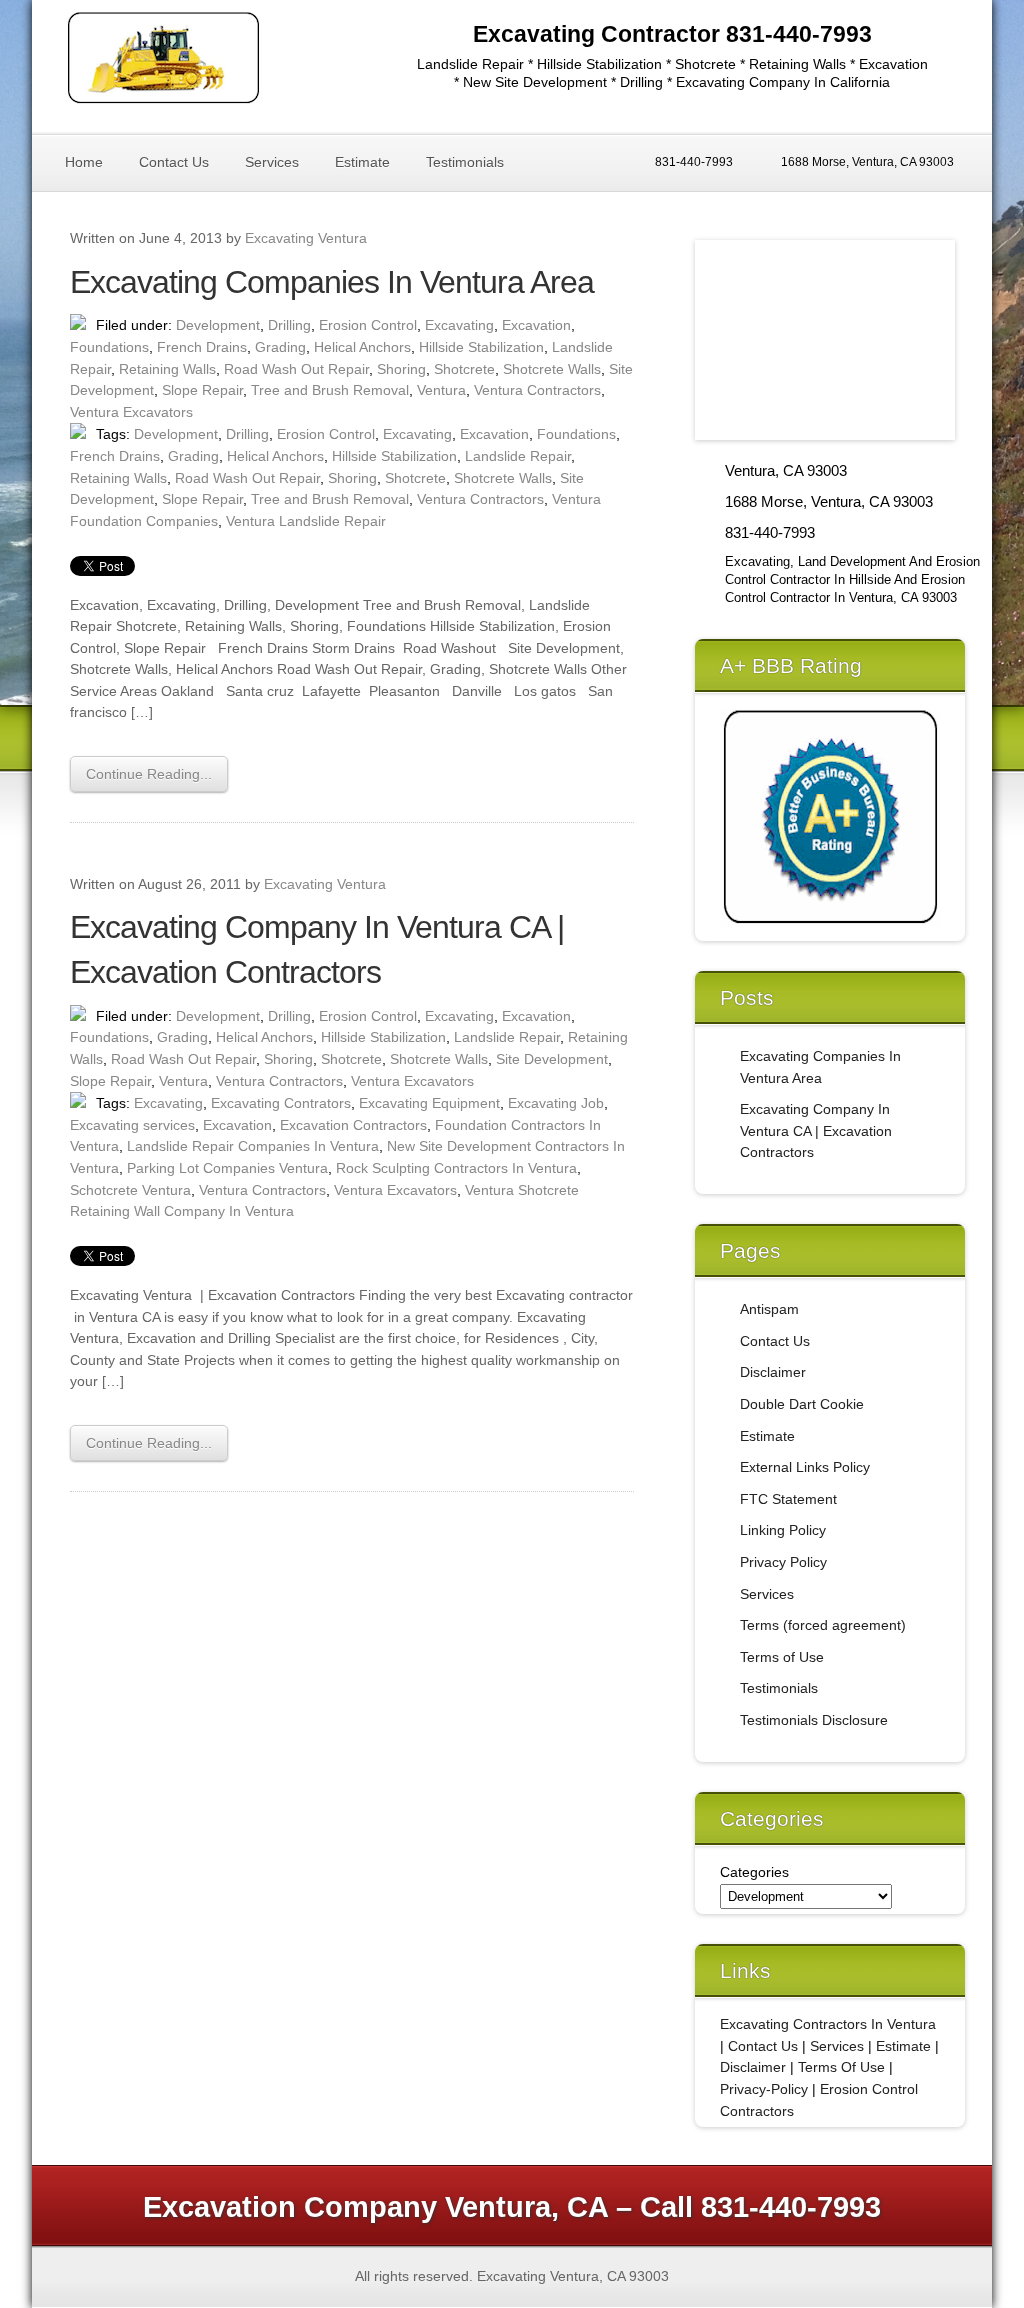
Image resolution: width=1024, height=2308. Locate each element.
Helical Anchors (362, 347)
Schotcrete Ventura (130, 1190)
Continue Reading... (149, 774)
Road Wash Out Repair (296, 369)
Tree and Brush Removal (330, 390)
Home (84, 162)
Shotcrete (464, 369)
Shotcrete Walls (552, 369)
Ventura (441, 390)
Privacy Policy (783, 1562)
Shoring (401, 369)
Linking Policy (783, 1530)
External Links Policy (805, 1467)
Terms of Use (782, 1657)
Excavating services (132, 1125)
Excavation (536, 325)
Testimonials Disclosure (814, 1720)
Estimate (362, 162)
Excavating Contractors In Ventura (828, 2024)
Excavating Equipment (429, 1103)
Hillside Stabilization (481, 347)
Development (218, 325)
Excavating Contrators (281, 1103)
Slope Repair (202, 390)
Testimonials (465, 162)
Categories (754, 1872)
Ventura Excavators (131, 412)
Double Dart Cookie (802, 1404)
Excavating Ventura (306, 238)
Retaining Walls (167, 369)
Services (272, 162)
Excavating (459, 325)
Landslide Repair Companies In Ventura (253, 1146)
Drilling (289, 325)
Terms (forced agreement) (823, 1625)
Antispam (769, 1309)
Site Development (552, 1059)
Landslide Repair (518, 456)
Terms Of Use (841, 2067)
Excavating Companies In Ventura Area (332, 282)
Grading (280, 347)
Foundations (109, 347)
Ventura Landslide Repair (306, 521)
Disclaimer (773, 1372)
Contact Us (174, 162)
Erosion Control (368, 325)
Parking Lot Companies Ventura (227, 1168)
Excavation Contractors (353, 1125)
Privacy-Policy (764, 2089)
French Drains (202, 347)
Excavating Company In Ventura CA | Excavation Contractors (816, 1130)
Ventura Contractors (537, 390)
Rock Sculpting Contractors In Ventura (456, 1168)
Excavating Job (556, 1103)
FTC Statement (788, 1499)
